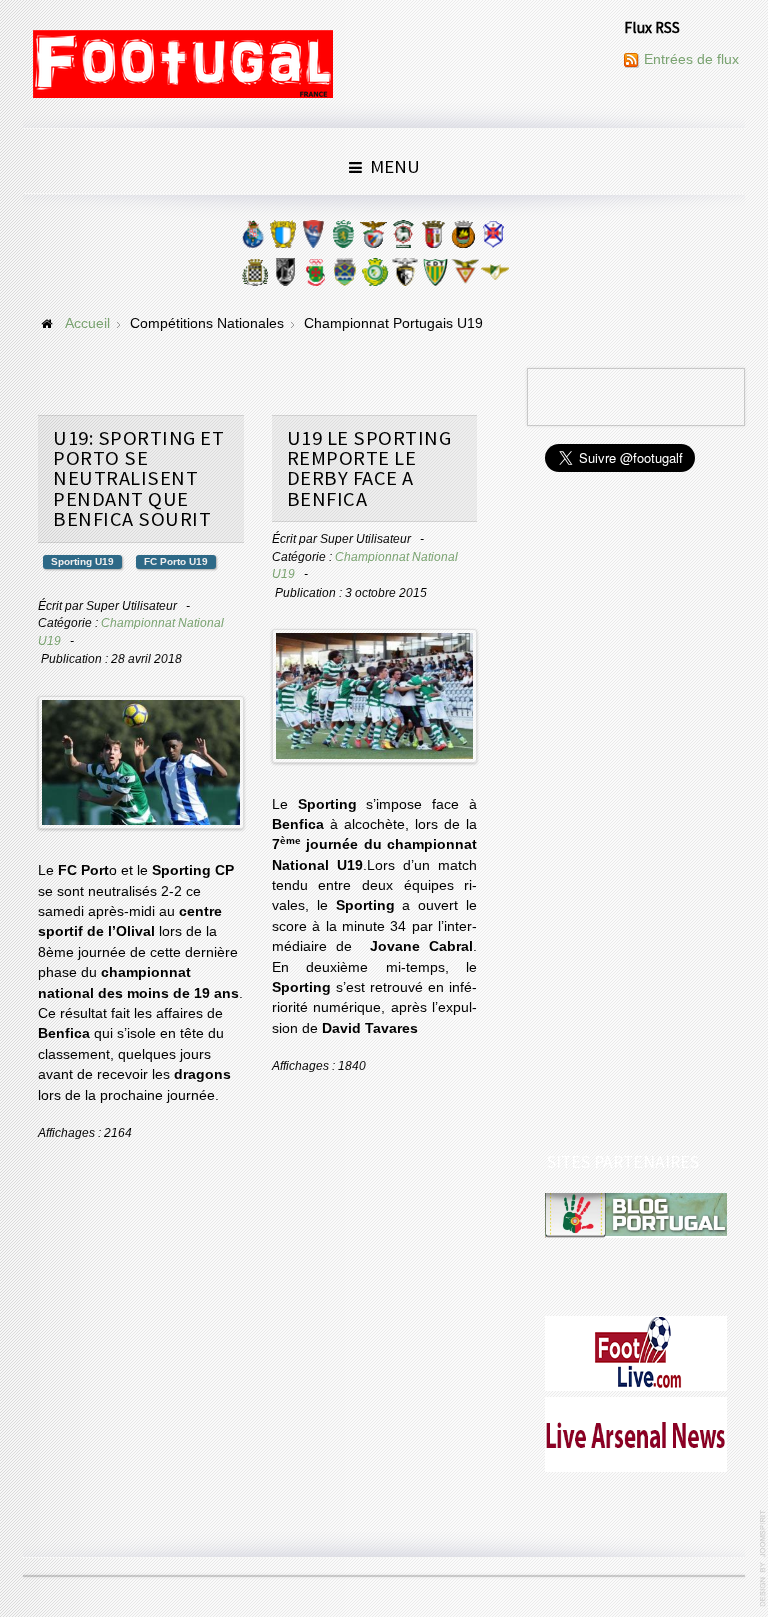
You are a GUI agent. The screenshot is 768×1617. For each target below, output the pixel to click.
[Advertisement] (637, 814)
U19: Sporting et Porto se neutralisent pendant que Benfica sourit (138, 479)
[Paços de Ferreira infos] (315, 277)
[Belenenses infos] (493, 239)
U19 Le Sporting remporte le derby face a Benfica (369, 468)
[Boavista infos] (255, 277)
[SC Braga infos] (433, 239)
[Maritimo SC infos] (403, 239)
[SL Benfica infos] (373, 239)
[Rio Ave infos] (463, 239)
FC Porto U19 (176, 561)
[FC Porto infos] (253, 239)
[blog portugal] (636, 1214)
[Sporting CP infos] (343, 239)
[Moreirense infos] (495, 277)
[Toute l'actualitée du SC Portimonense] (405, 277)
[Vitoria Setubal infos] (375, 277)
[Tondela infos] (435, 277)
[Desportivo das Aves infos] (465, 277)
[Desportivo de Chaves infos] (345, 277)
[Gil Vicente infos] (313, 239)
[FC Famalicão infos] (283, 239)
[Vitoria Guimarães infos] (285, 277)
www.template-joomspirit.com (764, 1558)
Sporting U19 (82, 561)
